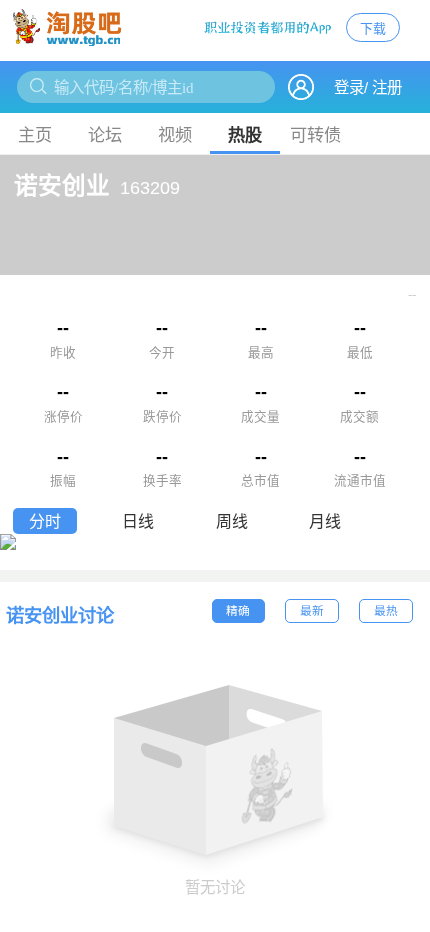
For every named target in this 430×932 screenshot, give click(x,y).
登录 (349, 87)
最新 (312, 610)
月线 (325, 521)
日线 (138, 521)
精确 (238, 610)
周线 (232, 521)
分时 (45, 521)
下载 (373, 28)
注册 (387, 87)
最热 (386, 610)
